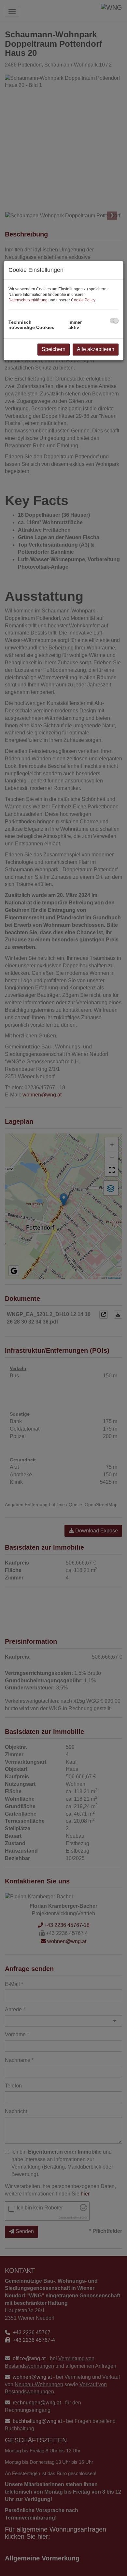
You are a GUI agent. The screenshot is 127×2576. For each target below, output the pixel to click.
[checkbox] (114, 321)
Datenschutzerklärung (28, 300)
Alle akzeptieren (96, 349)
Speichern (54, 349)
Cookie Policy (83, 300)
